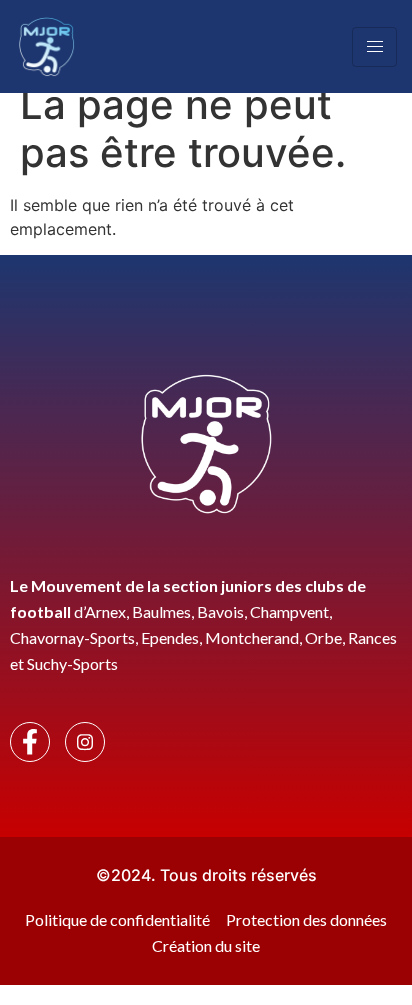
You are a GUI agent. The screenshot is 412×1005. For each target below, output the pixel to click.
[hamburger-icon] (374, 47)
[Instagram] (85, 742)
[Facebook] (30, 742)
